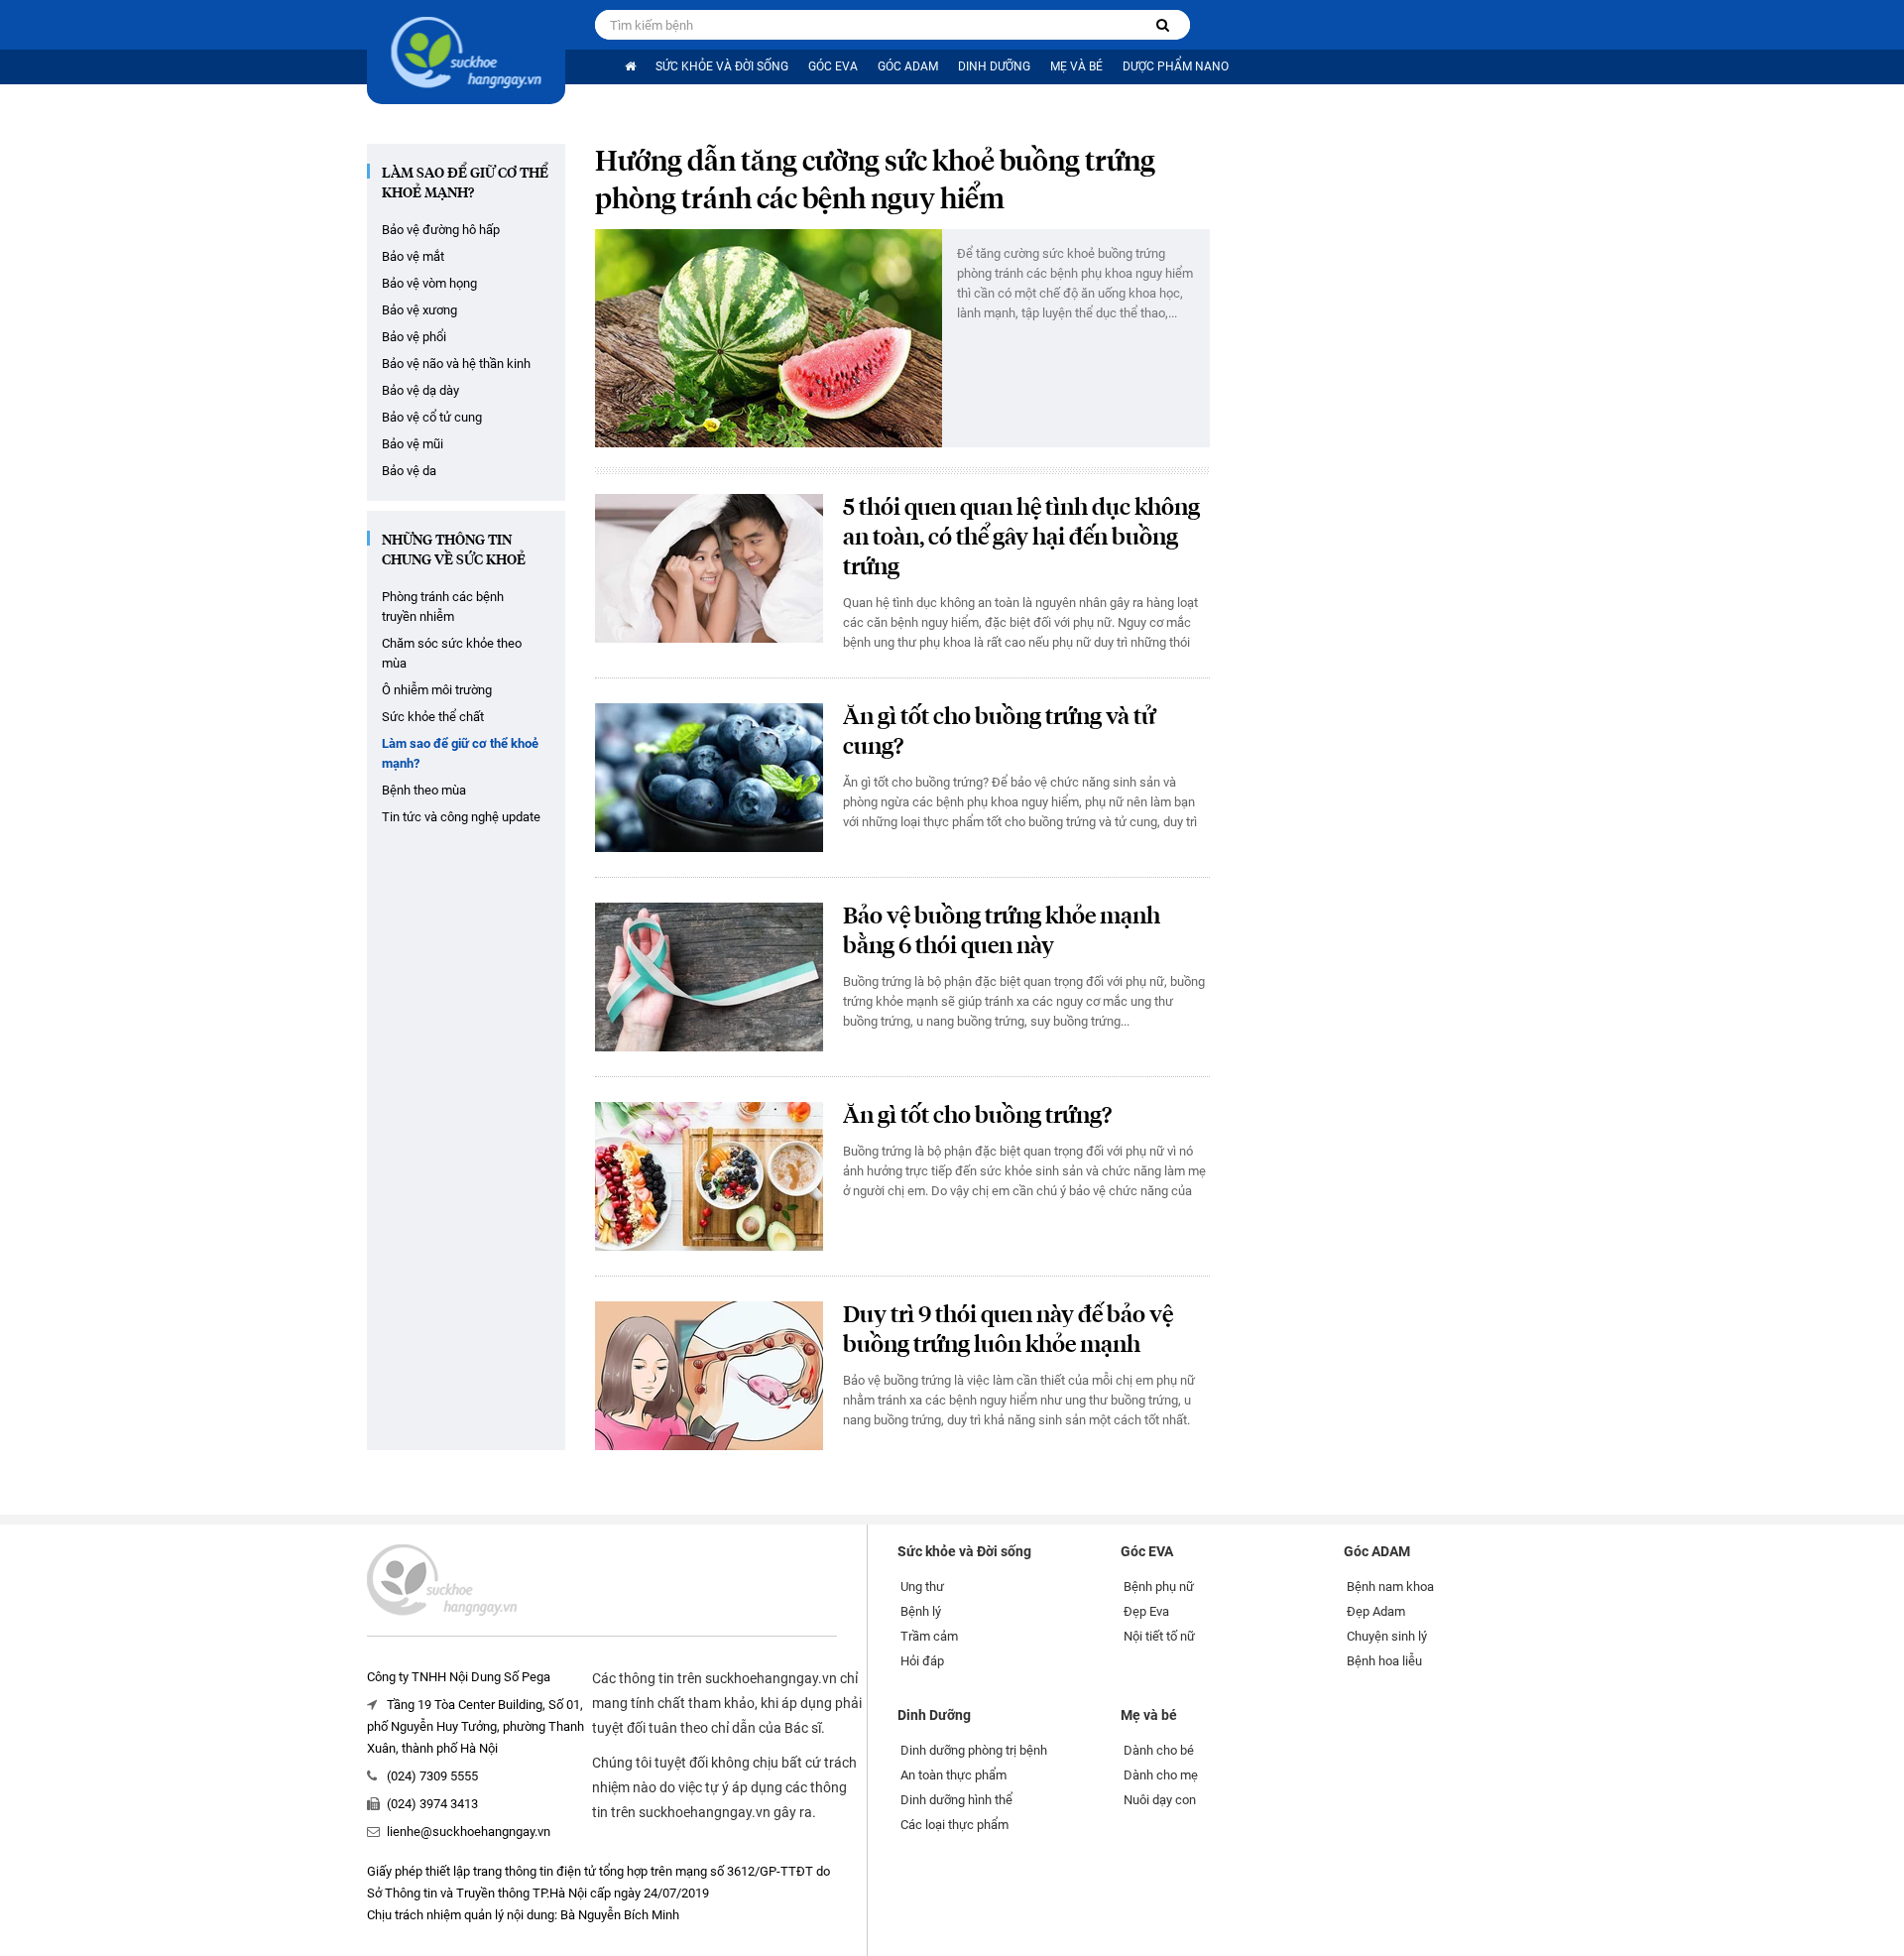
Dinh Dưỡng (994, 66)
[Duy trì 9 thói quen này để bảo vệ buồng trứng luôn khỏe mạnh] (709, 1376)
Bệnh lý (921, 1611)
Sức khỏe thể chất (433, 717)
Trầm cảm (929, 1636)
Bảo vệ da (409, 471)
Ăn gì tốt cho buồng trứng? (977, 1116)
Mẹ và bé (1076, 66)
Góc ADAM (908, 66)
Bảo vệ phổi (414, 337)
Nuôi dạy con (1160, 1800)
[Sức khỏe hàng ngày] (466, 52)
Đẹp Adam (1376, 1611)
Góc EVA (833, 66)
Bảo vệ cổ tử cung (432, 417)
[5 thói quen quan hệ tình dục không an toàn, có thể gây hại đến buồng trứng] (709, 568)
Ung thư (922, 1587)
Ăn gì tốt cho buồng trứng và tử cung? (999, 733)
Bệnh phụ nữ (1159, 1587)
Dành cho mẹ (1161, 1775)
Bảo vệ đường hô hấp (441, 230)
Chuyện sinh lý (1387, 1636)
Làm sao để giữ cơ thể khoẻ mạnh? (465, 183)
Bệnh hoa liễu (1384, 1661)
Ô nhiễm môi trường (437, 690)
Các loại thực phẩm (954, 1825)
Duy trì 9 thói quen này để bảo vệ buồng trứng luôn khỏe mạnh (1008, 1331)
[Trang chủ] (630, 67)
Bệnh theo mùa (424, 790)
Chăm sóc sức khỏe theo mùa (452, 653)
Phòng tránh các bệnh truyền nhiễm (443, 607)
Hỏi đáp (922, 1661)
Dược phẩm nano (1176, 66)
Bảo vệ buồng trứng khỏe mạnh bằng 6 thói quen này (1002, 932)
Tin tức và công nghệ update (461, 817)
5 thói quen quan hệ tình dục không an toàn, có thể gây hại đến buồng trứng (1021, 538)
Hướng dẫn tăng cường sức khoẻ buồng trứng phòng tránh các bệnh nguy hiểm (875, 182)
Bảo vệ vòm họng (429, 283)
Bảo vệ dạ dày (420, 390)
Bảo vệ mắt (413, 256)
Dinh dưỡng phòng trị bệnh (974, 1750)
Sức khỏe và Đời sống (722, 66)
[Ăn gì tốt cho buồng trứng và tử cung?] (709, 778)
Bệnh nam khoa (1390, 1587)
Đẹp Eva (1146, 1611)
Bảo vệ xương (419, 310)
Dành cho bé (1159, 1750)
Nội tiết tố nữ (1159, 1636)
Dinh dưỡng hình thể (956, 1800)
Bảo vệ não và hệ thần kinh (456, 364)
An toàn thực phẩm (953, 1775)
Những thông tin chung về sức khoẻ (454, 550)
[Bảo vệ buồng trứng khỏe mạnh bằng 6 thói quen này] (709, 977)
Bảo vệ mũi (413, 444)
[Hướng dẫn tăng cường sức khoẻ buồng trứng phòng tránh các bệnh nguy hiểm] (769, 338)
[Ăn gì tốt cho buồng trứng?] (709, 1176)
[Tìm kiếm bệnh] (1163, 25)
